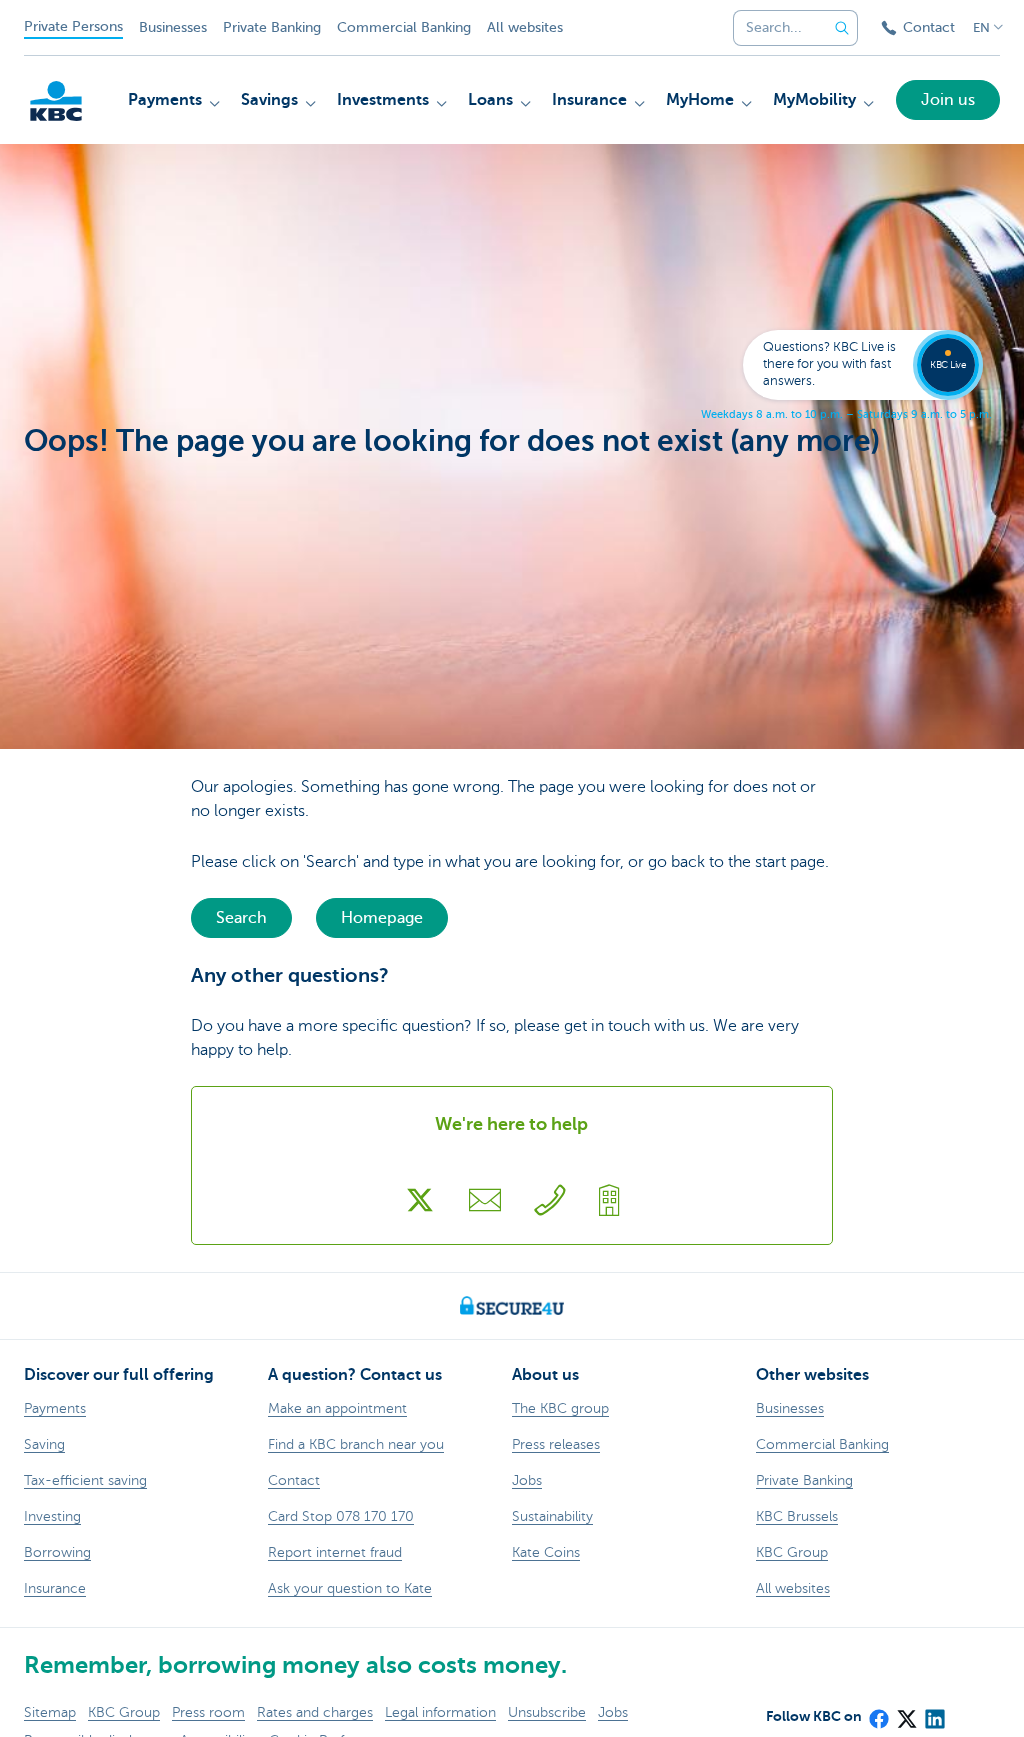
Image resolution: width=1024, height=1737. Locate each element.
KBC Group (124, 1712)
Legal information (440, 1712)
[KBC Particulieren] (56, 101)
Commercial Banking (404, 27)
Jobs (613, 1712)
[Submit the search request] (842, 28)
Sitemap (50, 1712)
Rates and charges (315, 1712)
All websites (525, 27)
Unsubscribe (547, 1712)
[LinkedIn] (934, 1712)
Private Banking (272, 27)
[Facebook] (878, 1712)
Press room (208, 1712)
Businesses (173, 27)
